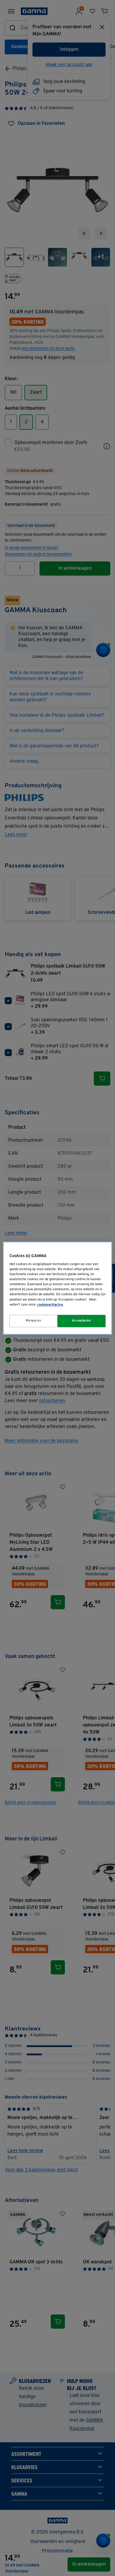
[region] (58, 1288)
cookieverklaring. (50, 1305)
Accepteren (82, 1321)
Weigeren (34, 1321)
